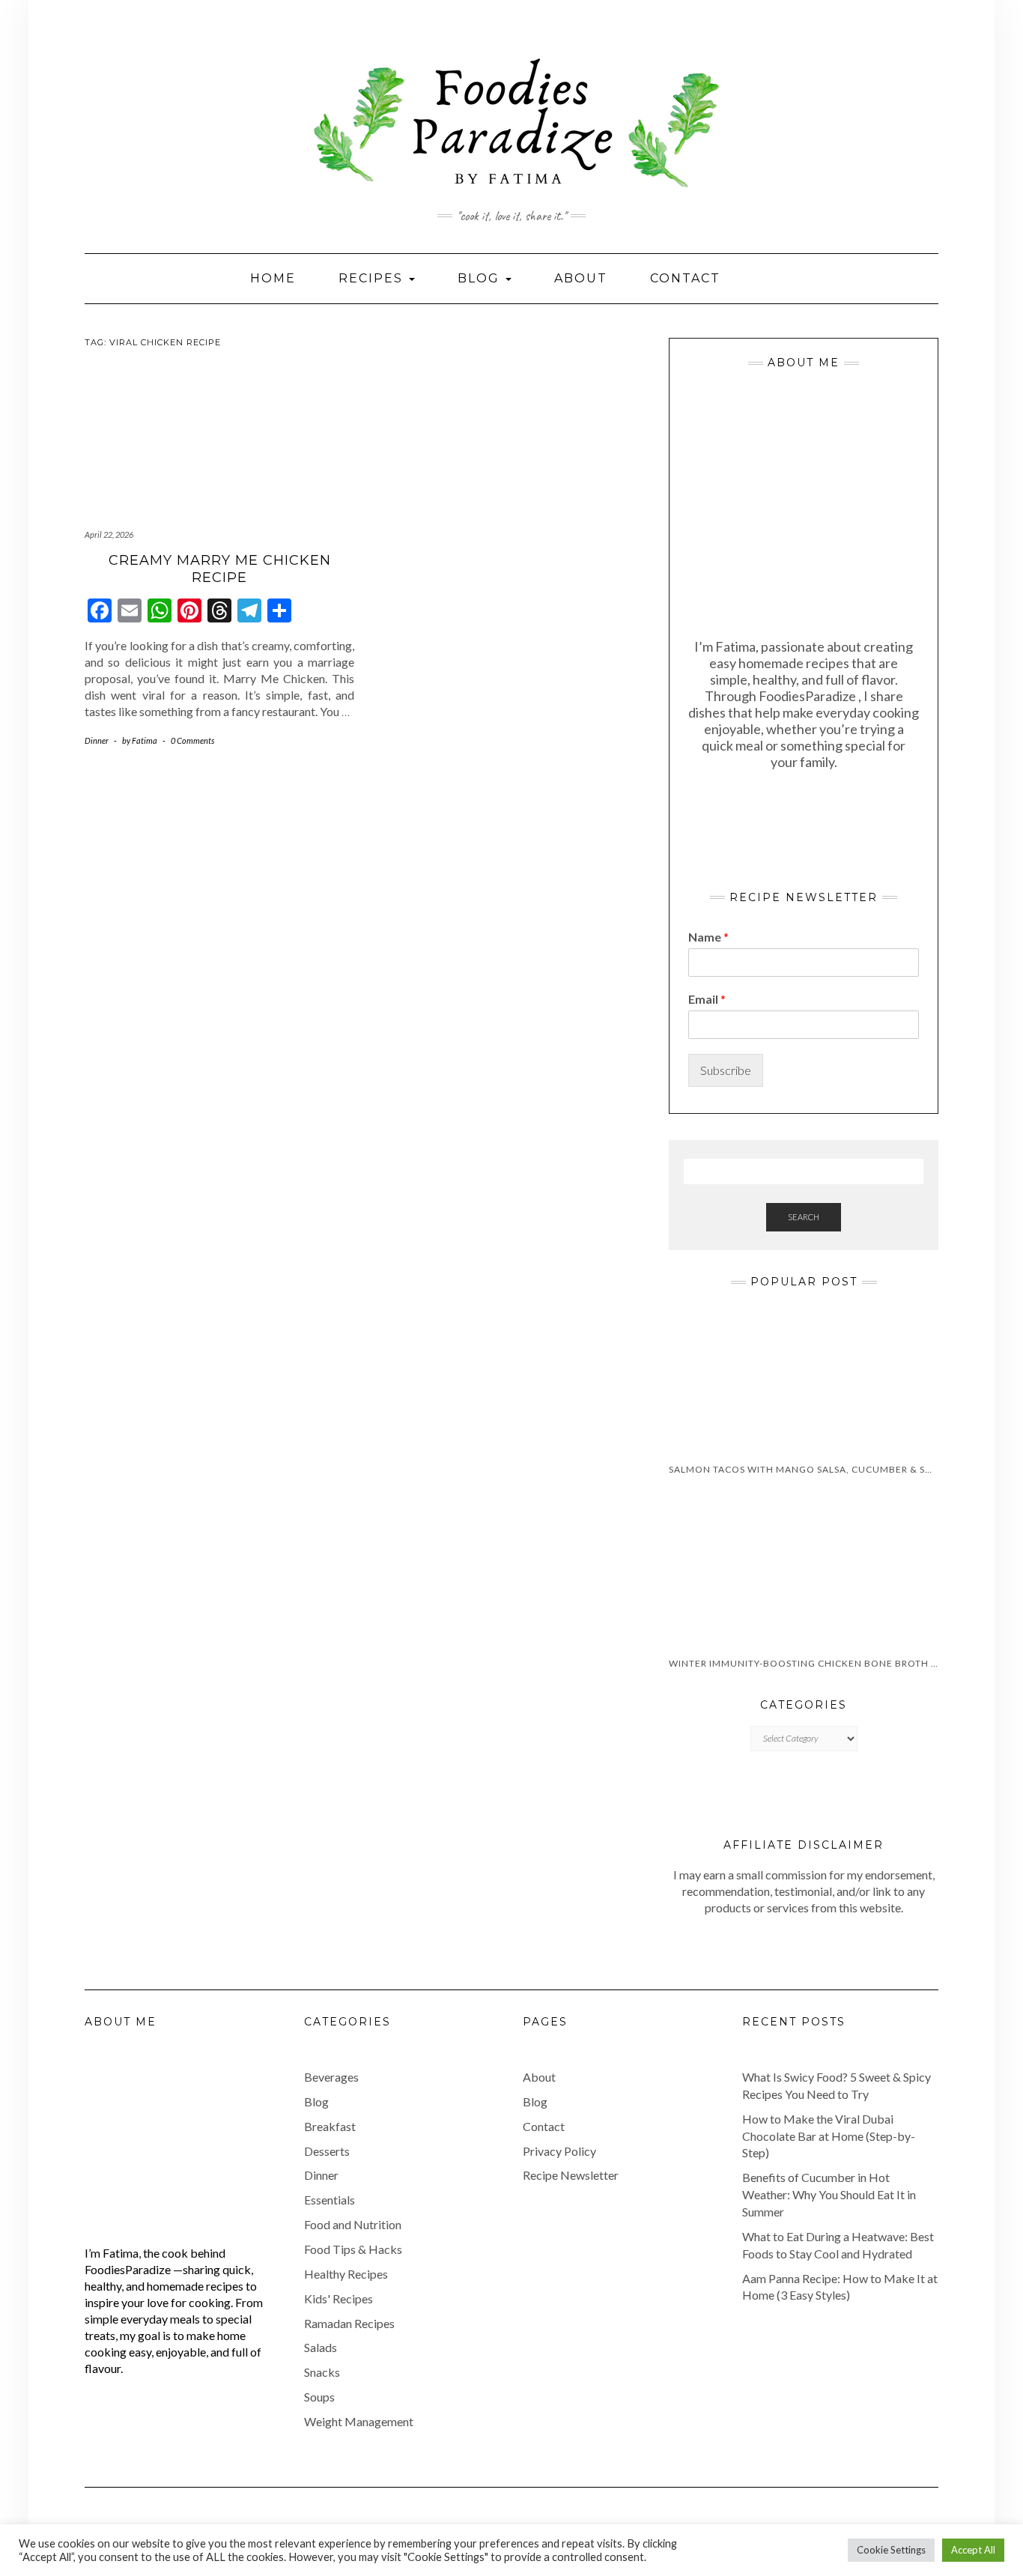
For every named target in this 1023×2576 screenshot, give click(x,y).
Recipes (373, 278)
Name (708, 937)
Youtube (94, 36)
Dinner (97, 740)
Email (707, 999)
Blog (481, 278)
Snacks (322, 2372)
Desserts (327, 2151)
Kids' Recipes (339, 2298)
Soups (319, 2397)
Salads (321, 2347)
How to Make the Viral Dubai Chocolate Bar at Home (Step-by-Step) (829, 2136)
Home (273, 278)
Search (804, 1217)
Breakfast (330, 2126)
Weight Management (359, 2421)
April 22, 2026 (109, 534)
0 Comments (192, 740)
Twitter (157, 36)
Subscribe (726, 1070)
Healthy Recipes (346, 2274)
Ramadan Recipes (349, 2323)
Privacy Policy (559, 2151)
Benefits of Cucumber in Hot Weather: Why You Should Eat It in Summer (829, 2194)
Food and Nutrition (353, 2224)
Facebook (136, 36)
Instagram (115, 36)
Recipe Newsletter (571, 2175)
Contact (685, 278)
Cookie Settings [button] (891, 2550)
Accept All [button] (973, 2550)
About (581, 278)
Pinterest (178, 36)
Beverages (331, 2077)
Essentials (330, 2200)
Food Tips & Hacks (353, 2249)
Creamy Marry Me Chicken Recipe (220, 569)
